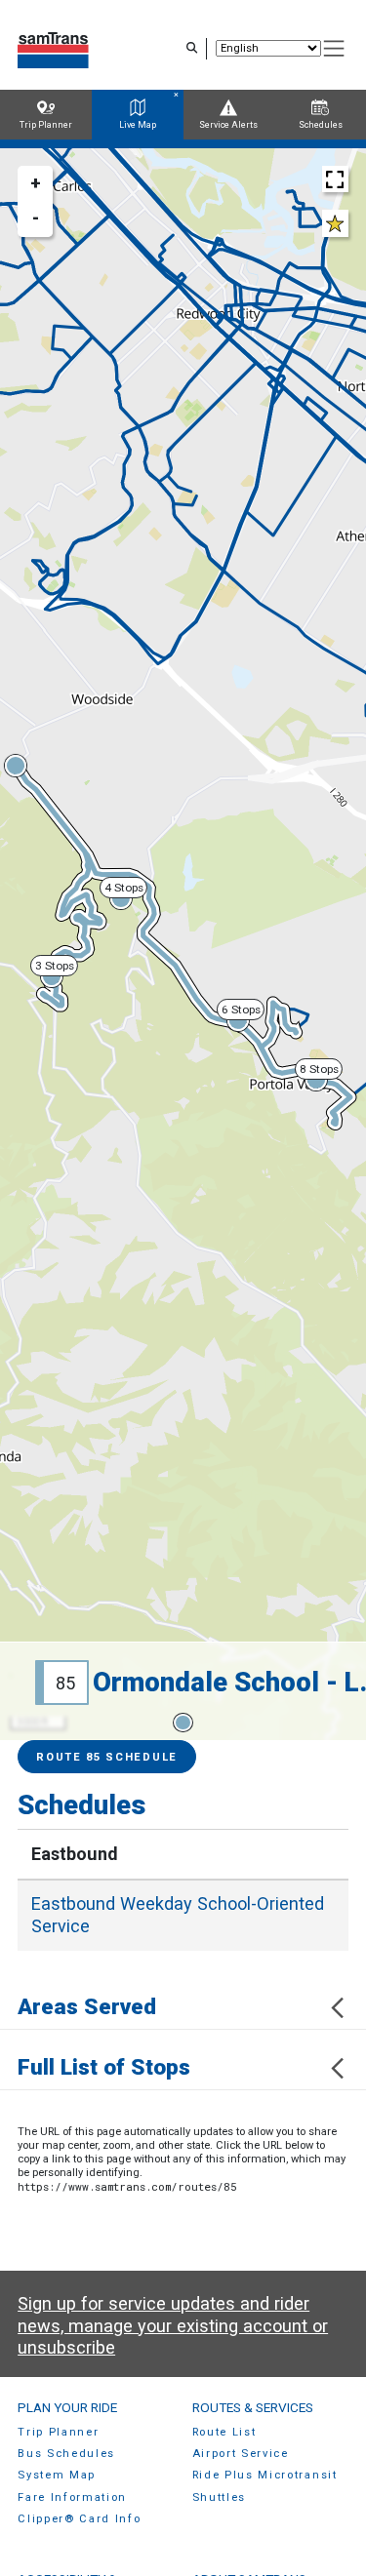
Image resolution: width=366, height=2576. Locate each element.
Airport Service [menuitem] (233, 2454)
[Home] (53, 48)
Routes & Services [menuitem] (245, 2407)
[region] (183, 944)
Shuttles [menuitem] (211, 2497)
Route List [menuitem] (217, 2432)
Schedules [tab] (321, 125)
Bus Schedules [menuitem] (66, 2454)
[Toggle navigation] (334, 49)
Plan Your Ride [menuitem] (67, 2407)
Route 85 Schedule (107, 1757)
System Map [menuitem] (57, 2475)
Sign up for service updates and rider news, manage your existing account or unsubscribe (173, 2325)
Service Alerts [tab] (228, 125)
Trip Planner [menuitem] (58, 2432)
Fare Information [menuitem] (72, 2497)
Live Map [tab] (138, 125)
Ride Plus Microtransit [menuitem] (257, 2475)
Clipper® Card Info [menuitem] (79, 2519)
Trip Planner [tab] (46, 125)
